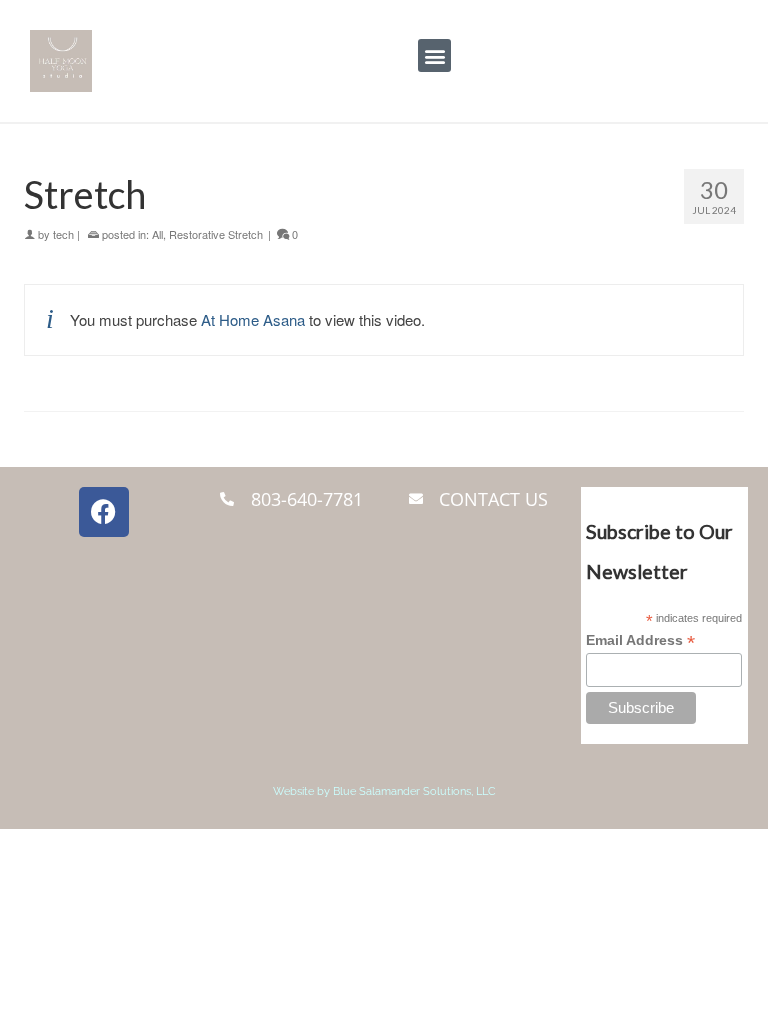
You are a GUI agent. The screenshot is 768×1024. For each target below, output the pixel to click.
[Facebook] (104, 512)
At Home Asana (253, 319)
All (157, 234)
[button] (434, 55)
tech (63, 234)
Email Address (640, 640)
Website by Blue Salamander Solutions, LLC (384, 791)
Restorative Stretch (216, 234)
